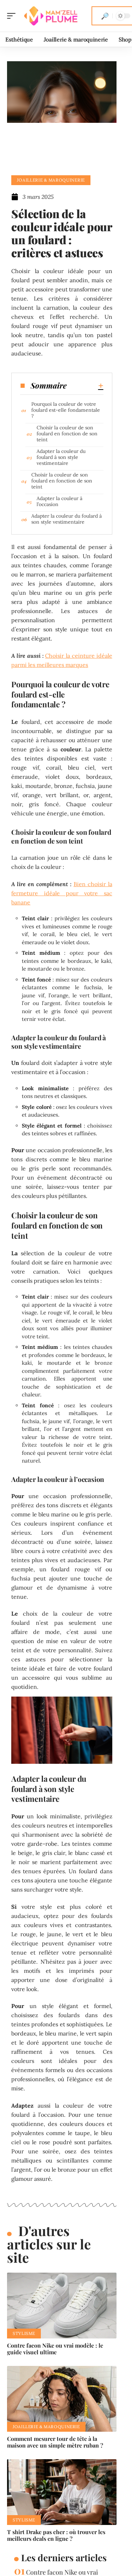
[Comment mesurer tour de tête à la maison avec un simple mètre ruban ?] (62, 2399)
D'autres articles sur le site (49, 2244)
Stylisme (24, 2333)
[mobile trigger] (13, 16)
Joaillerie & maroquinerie (51, 180)
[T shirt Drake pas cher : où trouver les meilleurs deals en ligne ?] (62, 2492)
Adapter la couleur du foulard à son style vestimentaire (61, 457)
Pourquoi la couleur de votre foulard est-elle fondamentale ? (66, 410)
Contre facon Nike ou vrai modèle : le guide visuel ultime (55, 2349)
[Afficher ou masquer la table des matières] (85, 386)
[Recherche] (105, 16)
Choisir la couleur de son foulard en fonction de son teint (67, 434)
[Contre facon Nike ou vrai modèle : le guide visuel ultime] (62, 2306)
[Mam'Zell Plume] (51, 16)
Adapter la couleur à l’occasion (59, 501)
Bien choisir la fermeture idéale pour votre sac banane (62, 893)
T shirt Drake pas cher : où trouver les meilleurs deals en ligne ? (56, 2535)
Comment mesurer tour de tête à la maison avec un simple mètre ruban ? (55, 2442)
